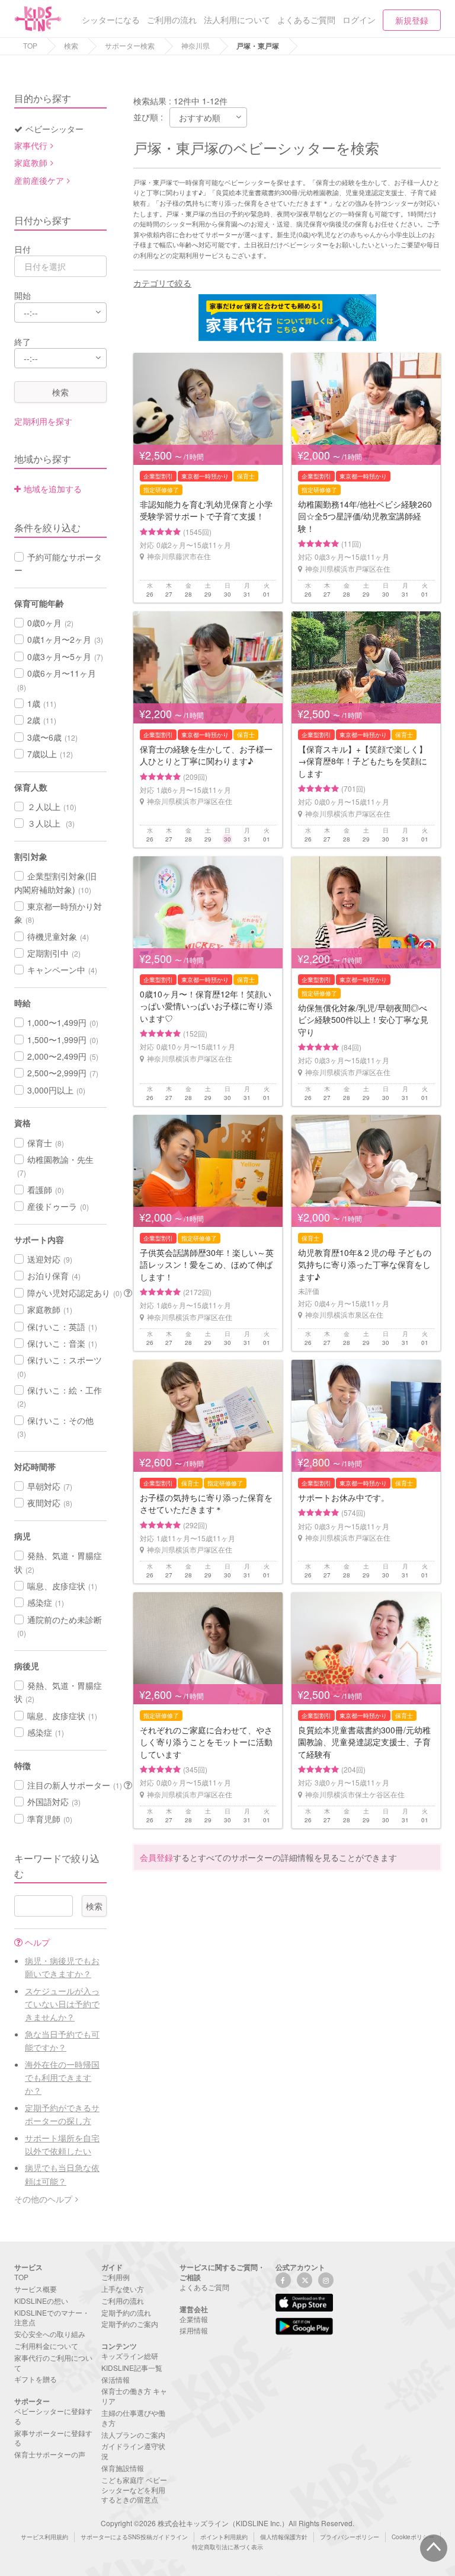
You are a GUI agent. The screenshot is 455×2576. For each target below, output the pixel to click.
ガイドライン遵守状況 (133, 2451)
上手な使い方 (123, 2289)
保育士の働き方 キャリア (134, 2396)
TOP (30, 45)
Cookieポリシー (413, 2537)
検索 (71, 45)
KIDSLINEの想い (41, 2301)
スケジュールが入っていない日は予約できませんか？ (62, 2004)
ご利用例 (116, 2277)
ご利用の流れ (123, 2301)
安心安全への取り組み (50, 2334)
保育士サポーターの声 (50, 2454)
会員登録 (156, 1857)
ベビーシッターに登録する (53, 2416)
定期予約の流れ (126, 2312)
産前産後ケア (39, 180)
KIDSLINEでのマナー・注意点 (52, 2317)
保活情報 (116, 2379)
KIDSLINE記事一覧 (132, 2368)
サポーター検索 (130, 45)
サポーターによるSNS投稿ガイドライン (134, 2537)
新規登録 (412, 20)
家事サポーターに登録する (53, 2438)
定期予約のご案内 (130, 2324)
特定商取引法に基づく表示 (227, 2547)
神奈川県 (196, 45)
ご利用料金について (46, 2346)
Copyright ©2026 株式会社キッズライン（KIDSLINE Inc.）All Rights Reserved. (227, 2523)
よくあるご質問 (204, 2287)
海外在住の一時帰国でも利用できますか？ (62, 2078)
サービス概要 (36, 2289)
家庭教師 (31, 162)
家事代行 (31, 145)
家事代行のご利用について (53, 2363)
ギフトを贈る (36, 2379)
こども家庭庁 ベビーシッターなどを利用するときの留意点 (134, 2490)
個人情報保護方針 (284, 2537)
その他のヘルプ (43, 2199)
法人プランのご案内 (133, 2435)
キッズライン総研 (130, 2356)
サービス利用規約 (44, 2537)
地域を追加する (53, 489)
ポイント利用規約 (224, 2537)
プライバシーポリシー (350, 2537)
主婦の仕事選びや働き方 (133, 2418)
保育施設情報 (123, 2468)
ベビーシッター (55, 129)
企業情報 (194, 2319)
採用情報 (194, 2330)
